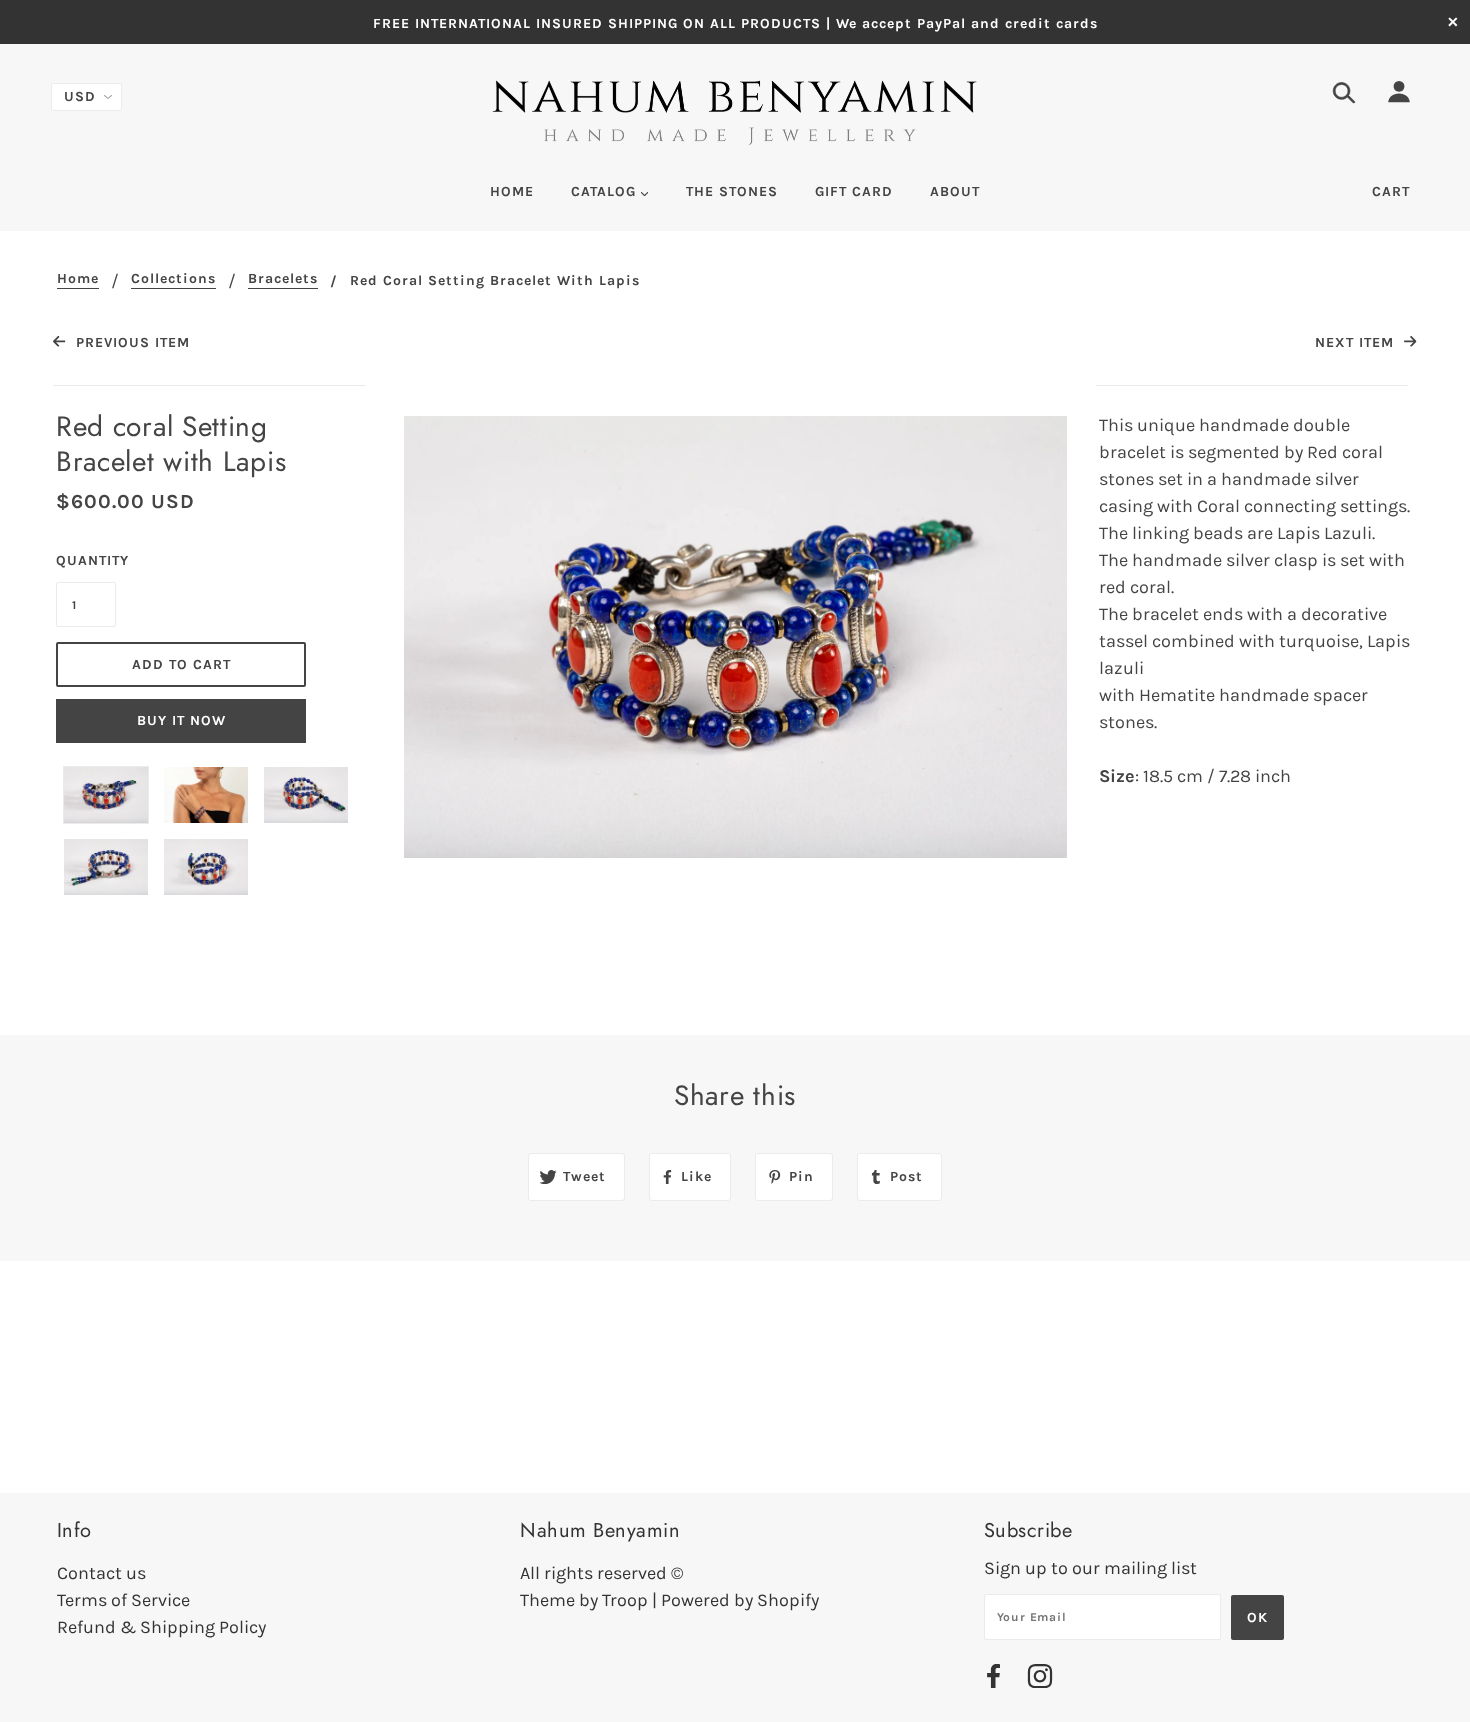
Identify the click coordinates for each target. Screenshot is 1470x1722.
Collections (173, 279)
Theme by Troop (584, 1600)
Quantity (86, 560)
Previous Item (130, 342)
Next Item (1357, 342)
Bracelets (283, 279)
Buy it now (181, 720)
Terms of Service (123, 1600)
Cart (1391, 191)
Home (78, 279)
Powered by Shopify (740, 1600)
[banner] (735, 114)
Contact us (101, 1573)
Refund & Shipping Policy (161, 1627)
